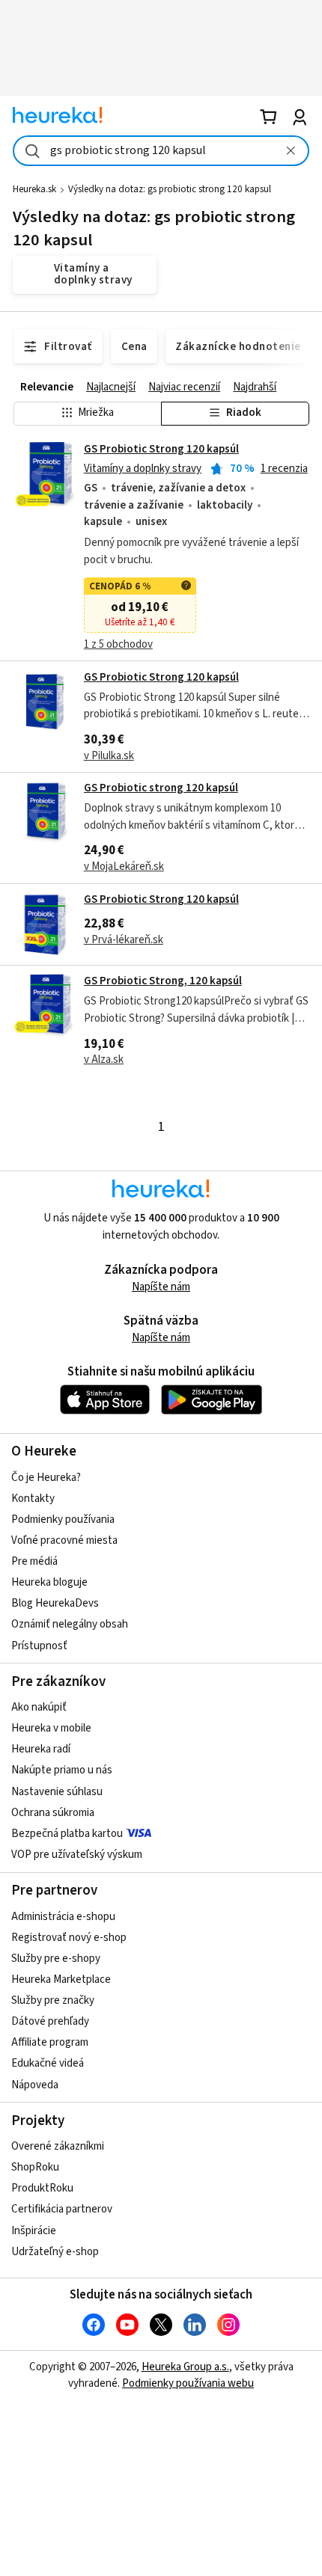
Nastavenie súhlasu (57, 1792)
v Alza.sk (104, 1059)
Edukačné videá (48, 2063)
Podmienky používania (63, 1519)
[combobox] (161, 151)
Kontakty (33, 1499)
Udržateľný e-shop (55, 2252)
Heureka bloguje (49, 1582)
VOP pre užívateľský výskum (77, 1855)
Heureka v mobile (51, 1728)
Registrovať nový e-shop (69, 1938)
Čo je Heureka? (46, 1478)
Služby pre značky (53, 2000)
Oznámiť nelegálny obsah (70, 1624)
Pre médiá (34, 1561)
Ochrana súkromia (53, 1813)
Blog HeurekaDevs (55, 1603)
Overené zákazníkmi (58, 2146)
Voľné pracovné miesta (64, 1540)
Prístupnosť (39, 1646)
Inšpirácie (34, 2231)
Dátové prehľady (50, 2021)
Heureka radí (41, 1749)
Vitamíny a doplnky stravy (143, 469)
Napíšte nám (161, 1287)
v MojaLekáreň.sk (124, 867)
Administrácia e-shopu (63, 1917)
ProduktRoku (42, 2188)
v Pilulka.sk (109, 756)
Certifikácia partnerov (62, 2209)
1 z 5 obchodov (118, 644)
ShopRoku (35, 2167)
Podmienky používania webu (188, 2383)
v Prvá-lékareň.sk (124, 940)
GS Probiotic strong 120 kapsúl (161, 788)
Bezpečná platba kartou (67, 1834)
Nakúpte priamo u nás (62, 1770)
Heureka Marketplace (61, 1979)
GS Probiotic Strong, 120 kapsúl (163, 981)
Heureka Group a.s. (185, 2367)
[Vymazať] (291, 151)
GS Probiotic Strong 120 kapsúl (161, 449)
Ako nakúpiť (39, 1707)
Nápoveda (35, 2085)
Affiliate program (50, 2042)
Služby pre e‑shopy (56, 1959)
